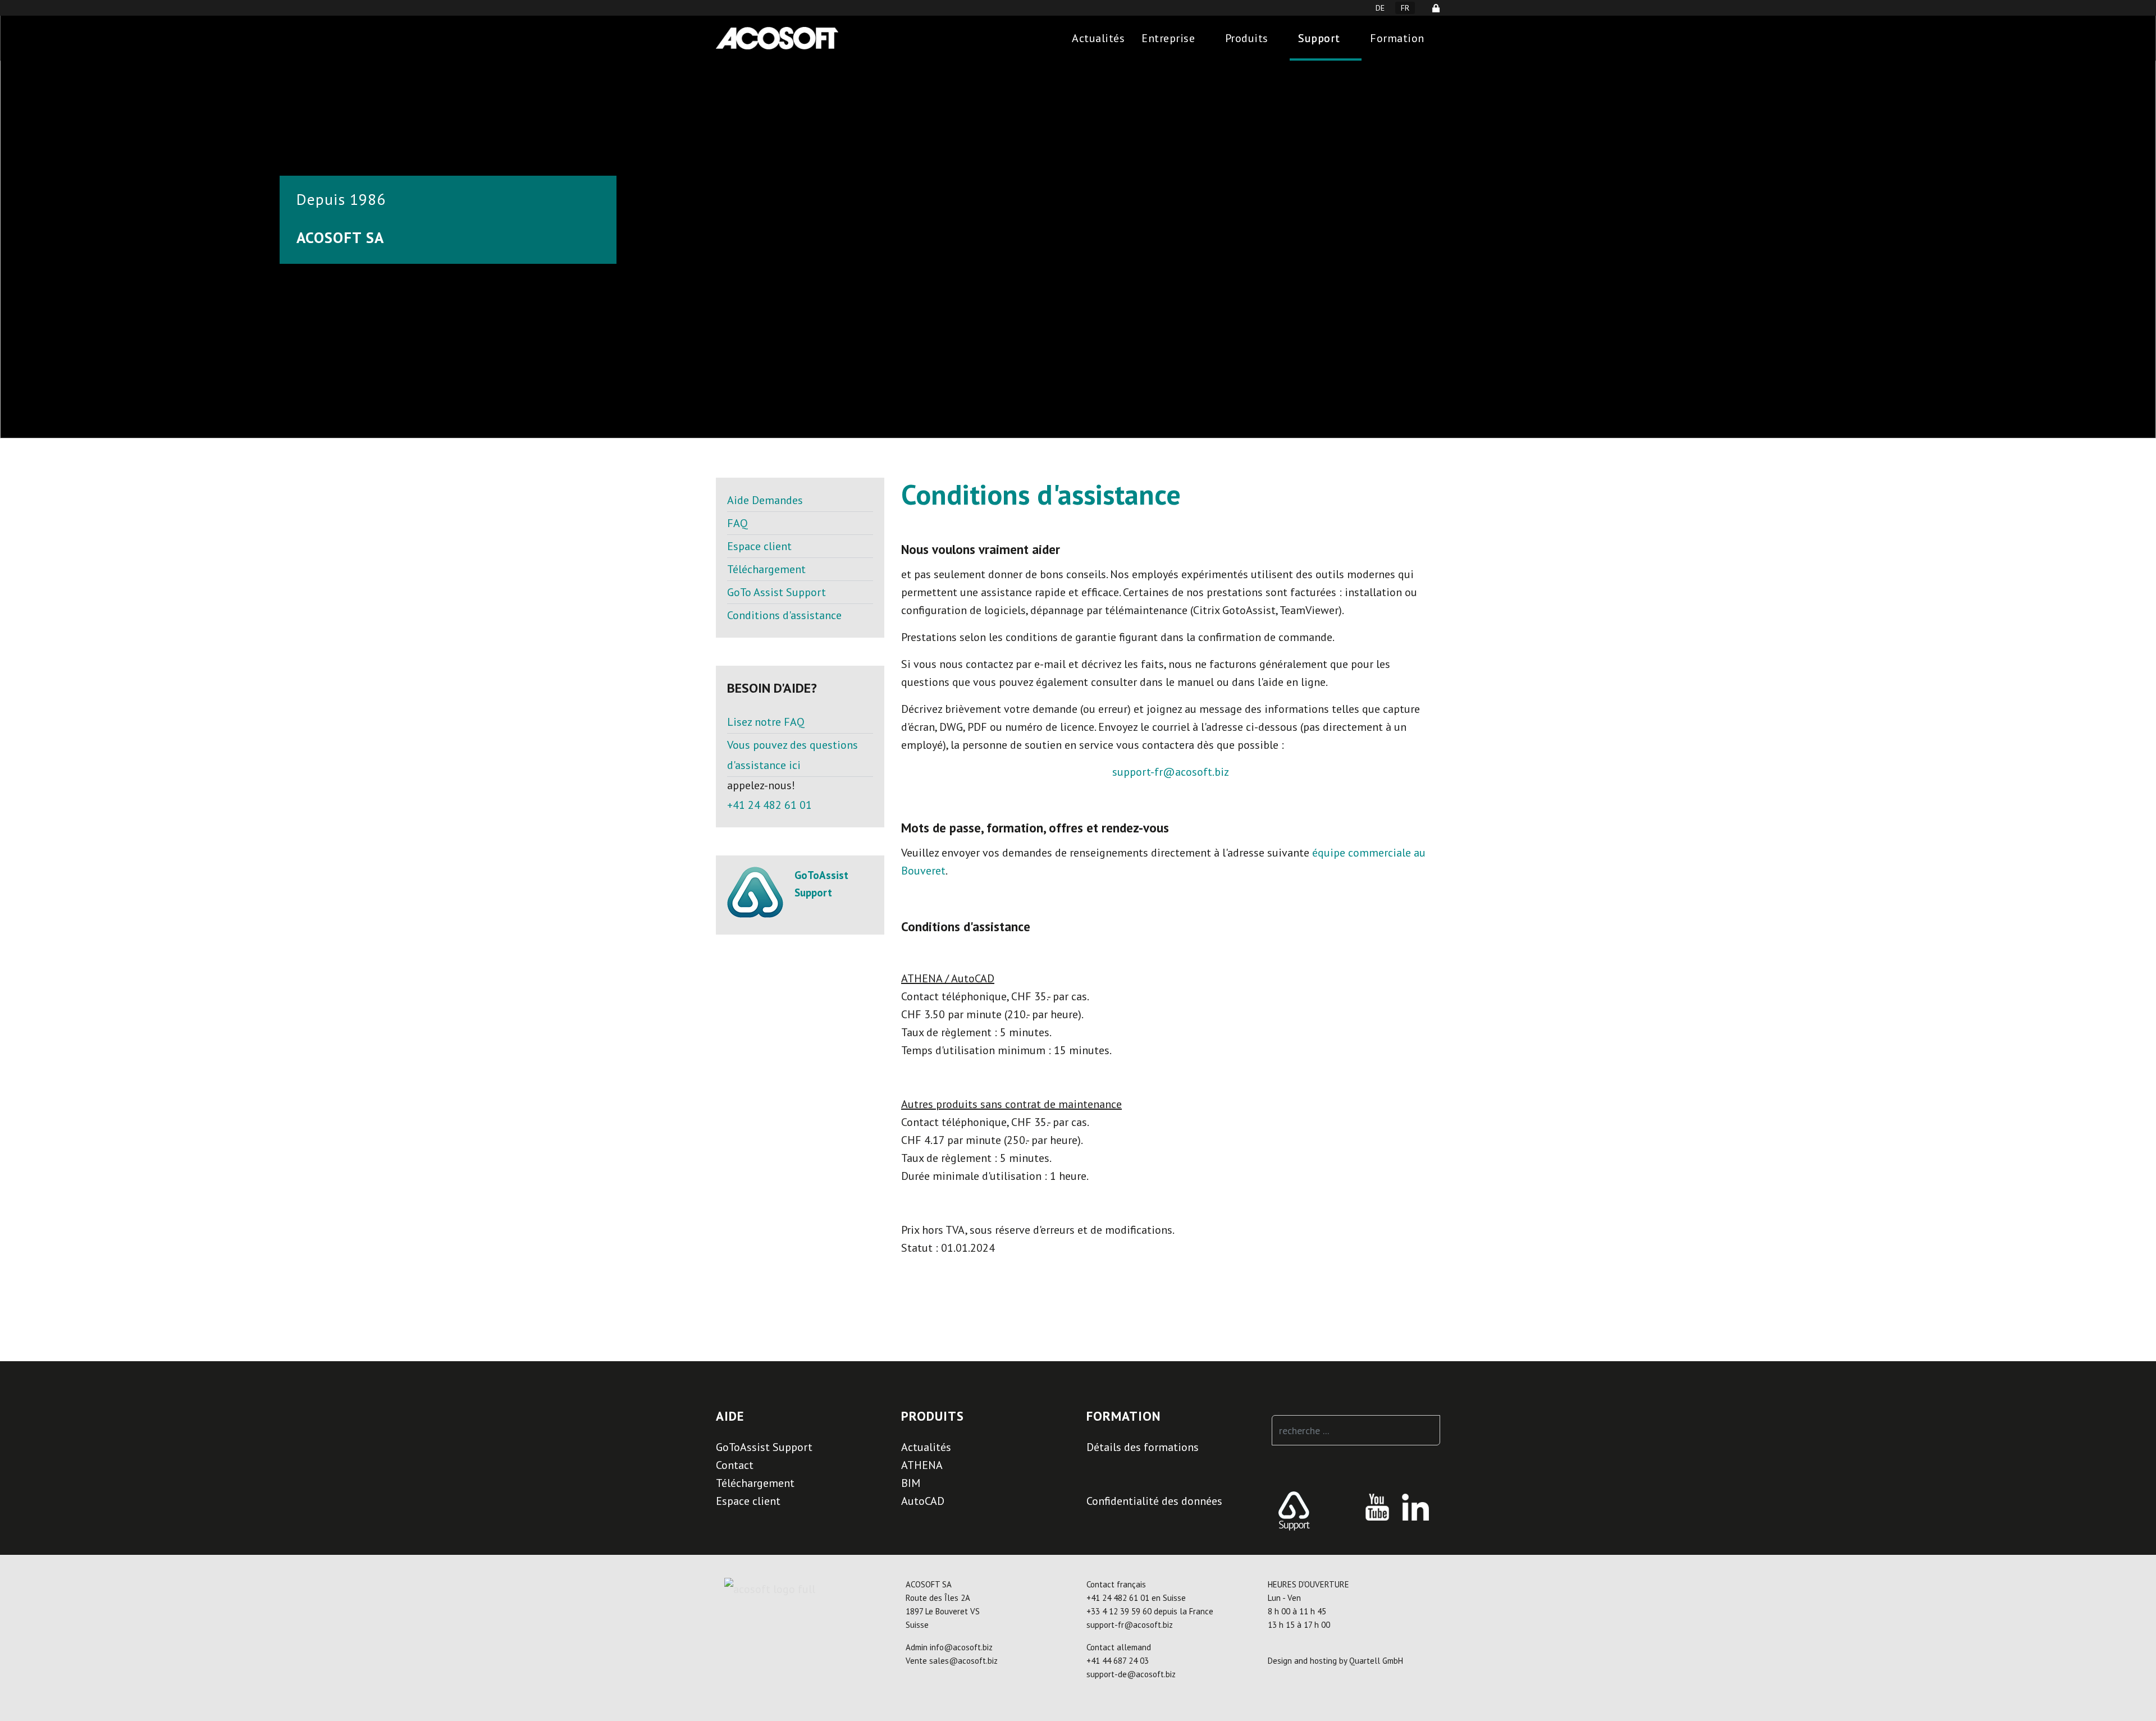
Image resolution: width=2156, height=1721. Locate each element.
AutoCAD (923, 1501)
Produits (1247, 38)
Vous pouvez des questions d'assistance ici (792, 755)
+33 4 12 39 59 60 (1119, 1611)
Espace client (759, 546)
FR (1405, 8)
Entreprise (1168, 38)
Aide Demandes (765, 500)
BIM (911, 1483)
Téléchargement (766, 569)
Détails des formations (1143, 1447)
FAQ (737, 523)
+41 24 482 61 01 (769, 805)
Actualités (1098, 38)
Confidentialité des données (1154, 1501)
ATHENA (922, 1465)
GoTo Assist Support (776, 592)
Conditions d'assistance (784, 615)
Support (1319, 38)
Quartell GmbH (1376, 1661)
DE (1380, 8)
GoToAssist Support (764, 1447)
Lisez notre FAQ (766, 722)
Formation (1397, 38)
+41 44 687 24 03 (1118, 1661)
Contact (735, 1465)
